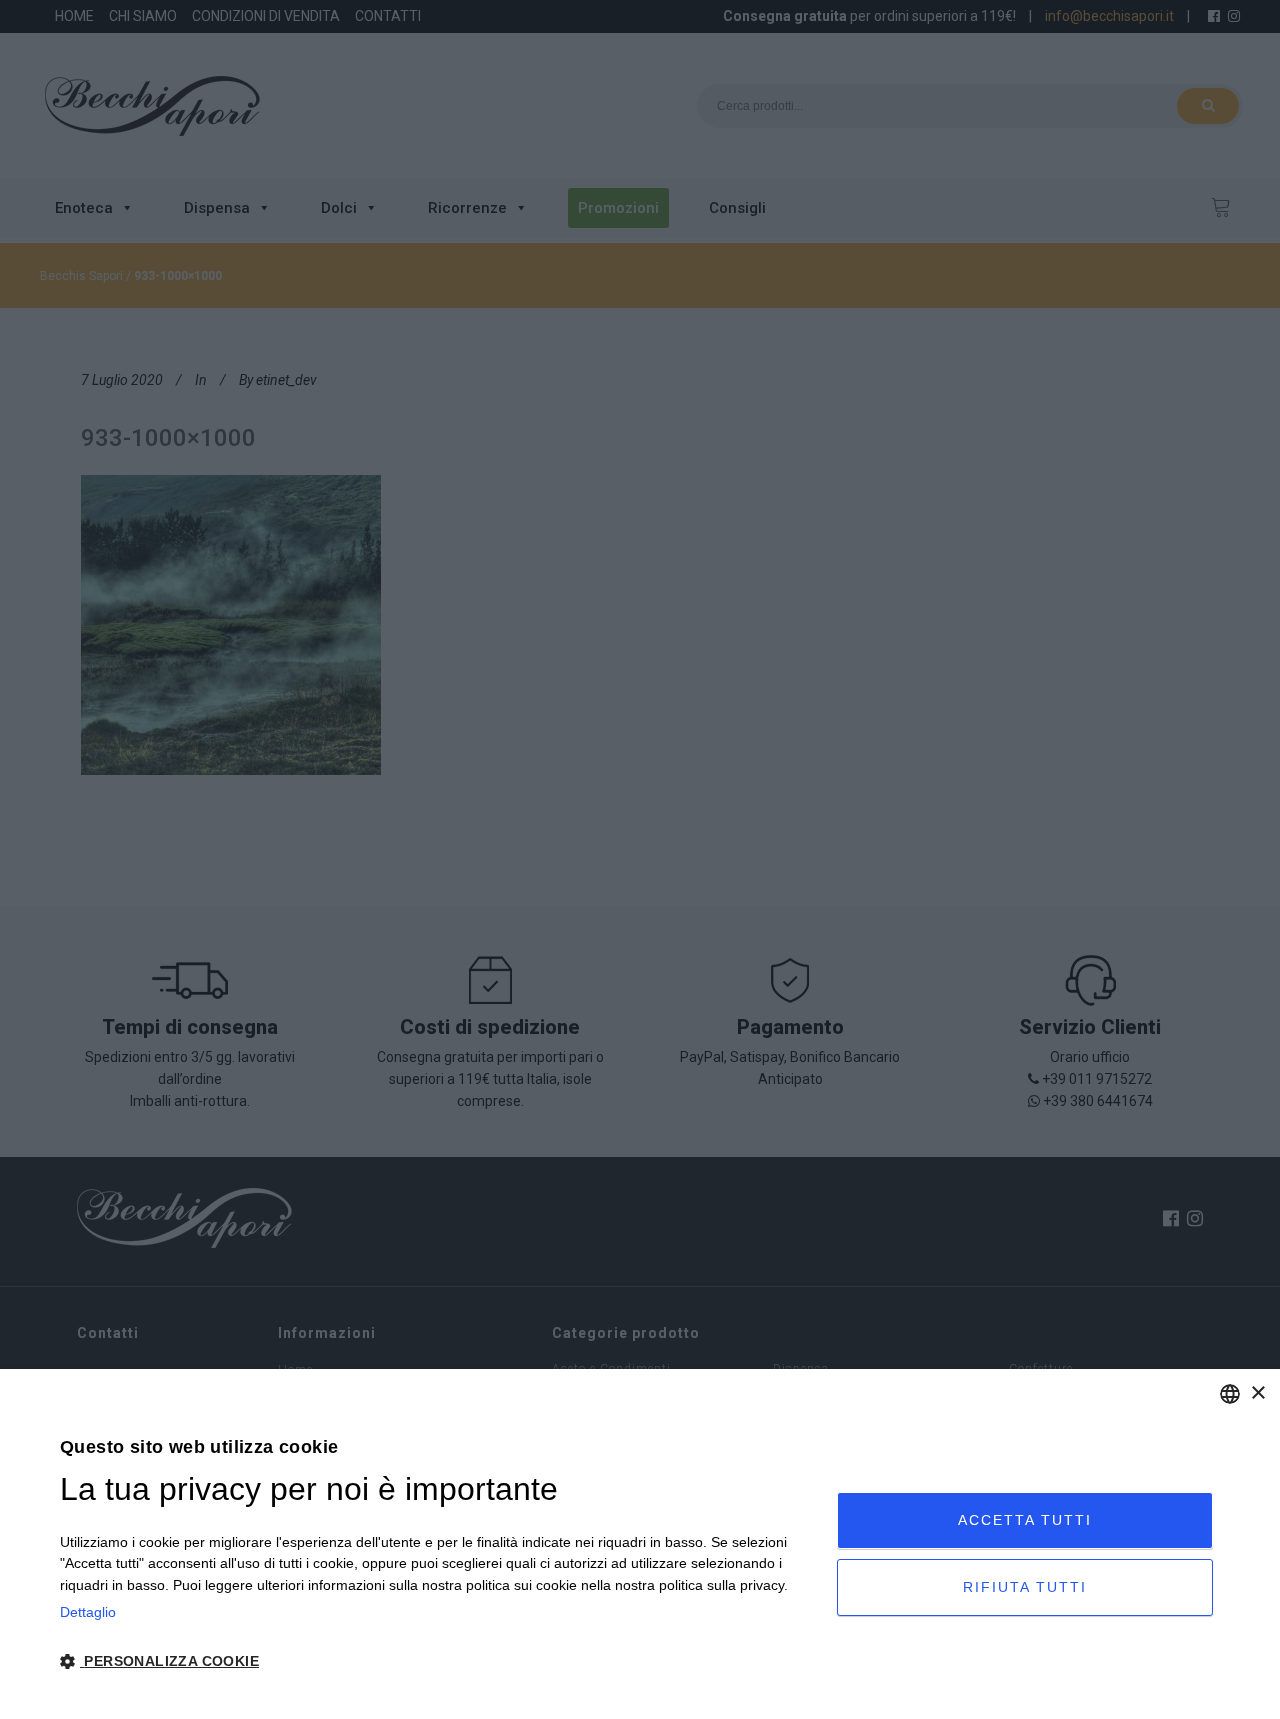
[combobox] (1230, 1394)
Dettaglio (88, 1612)
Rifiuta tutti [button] (1025, 1587)
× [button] (1257, 1393)
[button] (437, 1662)
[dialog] (640, 1544)
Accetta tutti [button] (1025, 1520)
